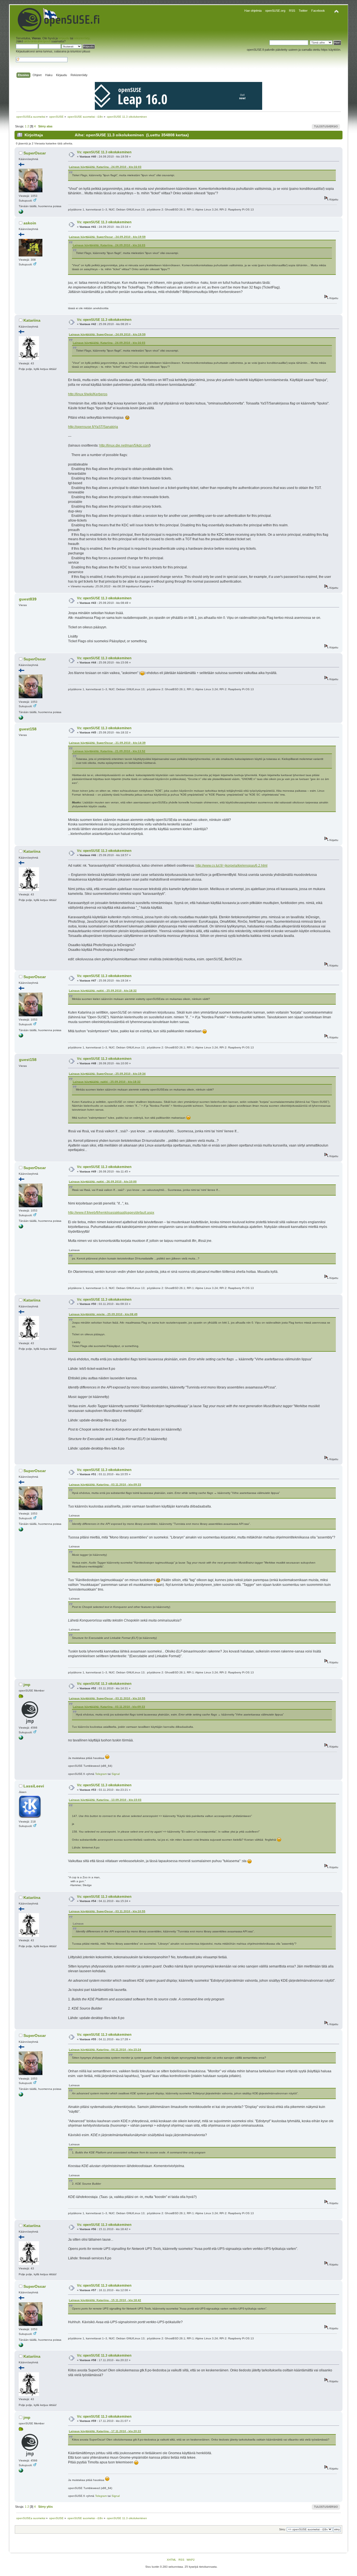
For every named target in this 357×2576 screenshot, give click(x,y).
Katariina (32, 320)
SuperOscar (35, 153)
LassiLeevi (34, 1786)
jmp (27, 1685)
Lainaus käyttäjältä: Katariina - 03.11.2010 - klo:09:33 (105, 1485)
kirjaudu (64, 38)
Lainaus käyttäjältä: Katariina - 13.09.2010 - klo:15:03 (105, 1800)
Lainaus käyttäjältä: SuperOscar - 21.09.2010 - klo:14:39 (107, 743)
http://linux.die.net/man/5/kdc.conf (124, 445)
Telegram (101, 1774)
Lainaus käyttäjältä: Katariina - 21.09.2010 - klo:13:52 (109, 751)
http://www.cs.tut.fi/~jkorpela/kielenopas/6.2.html (231, 866)
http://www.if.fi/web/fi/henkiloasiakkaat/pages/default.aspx (111, 1213)
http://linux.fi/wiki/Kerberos (88, 394)
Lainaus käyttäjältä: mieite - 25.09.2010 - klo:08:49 (103, 1314)
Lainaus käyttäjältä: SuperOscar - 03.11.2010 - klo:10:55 (107, 1698)
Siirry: (283, 2529)
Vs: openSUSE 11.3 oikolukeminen (104, 152)
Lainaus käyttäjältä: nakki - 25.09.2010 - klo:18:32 (103, 991)
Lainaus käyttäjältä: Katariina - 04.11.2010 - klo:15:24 (105, 2050)
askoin (30, 223)
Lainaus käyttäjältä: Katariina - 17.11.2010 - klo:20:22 (105, 2431)
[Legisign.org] (21, 213)
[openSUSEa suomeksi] (21, 1739)
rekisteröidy (82, 38)
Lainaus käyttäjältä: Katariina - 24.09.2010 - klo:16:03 (105, 167)
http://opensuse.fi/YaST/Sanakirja (93, 427)
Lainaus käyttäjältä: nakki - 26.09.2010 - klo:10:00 (103, 1182)
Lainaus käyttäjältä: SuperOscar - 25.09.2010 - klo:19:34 (107, 1074)
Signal (116, 1774)
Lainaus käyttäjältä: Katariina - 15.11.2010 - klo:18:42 (105, 2300)
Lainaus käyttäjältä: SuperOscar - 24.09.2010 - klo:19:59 (107, 237)
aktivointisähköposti (37, 41)
